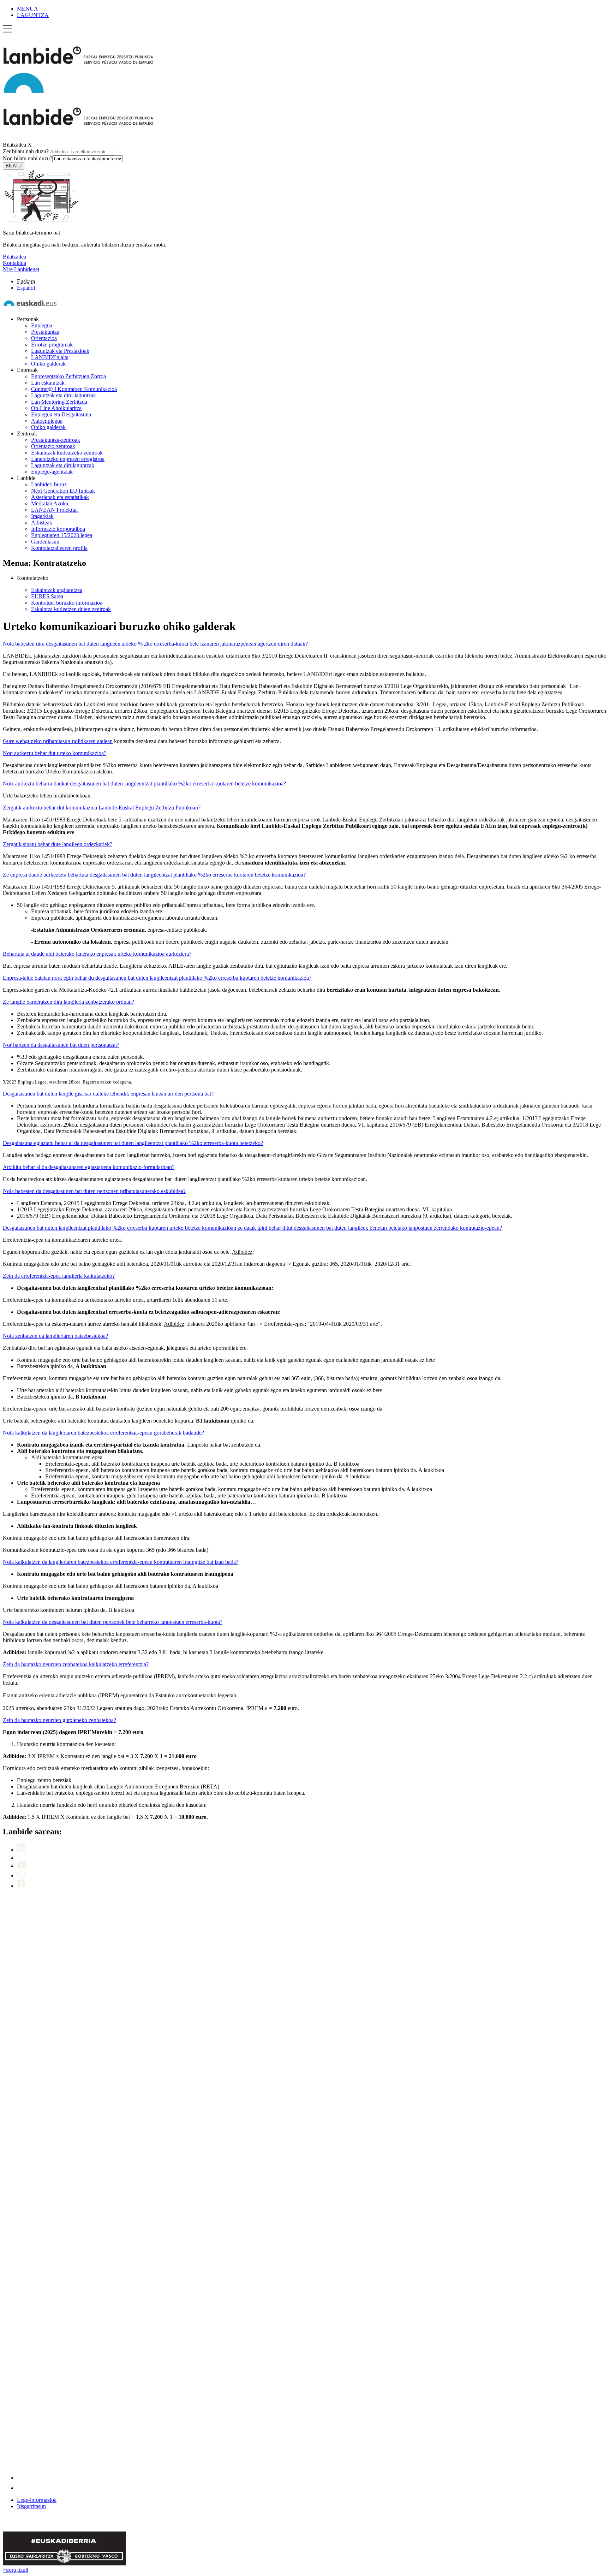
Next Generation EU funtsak (63, 491)
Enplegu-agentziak (52, 472)
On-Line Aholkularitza (56, 408)
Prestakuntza (45, 332)
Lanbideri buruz (49, 484)
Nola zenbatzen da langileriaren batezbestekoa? (55, 1336)
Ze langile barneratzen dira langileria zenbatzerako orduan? (68, 1002)
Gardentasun (45, 542)
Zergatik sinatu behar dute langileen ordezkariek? (58, 844)
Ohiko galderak (48, 364)
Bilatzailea (14, 145)
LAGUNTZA (33, 15)
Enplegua (42, 325)
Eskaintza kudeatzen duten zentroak (71, 609)
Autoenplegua (47, 421)
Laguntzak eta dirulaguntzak (63, 465)
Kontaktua (14, 263)
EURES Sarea (47, 596)
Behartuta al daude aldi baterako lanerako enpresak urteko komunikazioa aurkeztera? (97, 954)
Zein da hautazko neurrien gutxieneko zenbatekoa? (59, 1720)
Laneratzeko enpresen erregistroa (68, 459)
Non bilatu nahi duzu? (28, 158)
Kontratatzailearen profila (59, 548)
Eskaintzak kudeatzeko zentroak (67, 453)
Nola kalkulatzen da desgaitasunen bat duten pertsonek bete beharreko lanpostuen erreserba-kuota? (113, 1622)
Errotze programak (52, 345)
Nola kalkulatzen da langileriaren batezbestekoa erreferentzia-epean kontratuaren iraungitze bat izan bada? (121, 1562)
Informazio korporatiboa (58, 529)
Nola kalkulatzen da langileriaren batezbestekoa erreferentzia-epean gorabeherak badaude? (103, 1433)
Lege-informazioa (37, 2500)
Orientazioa (44, 338)
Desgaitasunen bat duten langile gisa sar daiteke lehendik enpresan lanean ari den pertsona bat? (108, 1094)
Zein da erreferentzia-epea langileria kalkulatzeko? (59, 1276)
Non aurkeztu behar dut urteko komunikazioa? (55, 753)
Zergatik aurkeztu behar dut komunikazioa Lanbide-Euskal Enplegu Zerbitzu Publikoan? (102, 808)
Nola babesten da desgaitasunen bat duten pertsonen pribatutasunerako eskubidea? (94, 1191)
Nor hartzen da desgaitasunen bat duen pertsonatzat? (61, 1045)
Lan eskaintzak (48, 383)
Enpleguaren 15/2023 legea (62, 535)
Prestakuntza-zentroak (56, 440)
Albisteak (42, 523)
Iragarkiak (42, 516)
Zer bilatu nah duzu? (26, 151)
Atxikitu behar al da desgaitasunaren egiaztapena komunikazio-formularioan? (89, 1167)
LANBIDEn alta (50, 357)
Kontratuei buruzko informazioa (67, 603)
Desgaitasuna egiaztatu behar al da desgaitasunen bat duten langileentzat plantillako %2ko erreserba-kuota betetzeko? (133, 1143)
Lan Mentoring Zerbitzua (59, 402)
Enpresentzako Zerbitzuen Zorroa (68, 376)
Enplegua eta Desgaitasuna (61, 414)
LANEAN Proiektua (54, 510)
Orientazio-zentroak (53, 446)
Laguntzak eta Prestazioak (60, 351)
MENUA (28, 9)
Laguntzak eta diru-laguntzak (64, 395)
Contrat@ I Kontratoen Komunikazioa (74, 389)
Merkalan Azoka (50, 503)
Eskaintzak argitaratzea (57, 590)
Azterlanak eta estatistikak (60, 497)
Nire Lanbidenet (21, 269)
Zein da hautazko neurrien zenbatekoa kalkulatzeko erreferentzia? (76, 1664)
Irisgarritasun (31, 2506)
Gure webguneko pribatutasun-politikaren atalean (58, 741)
